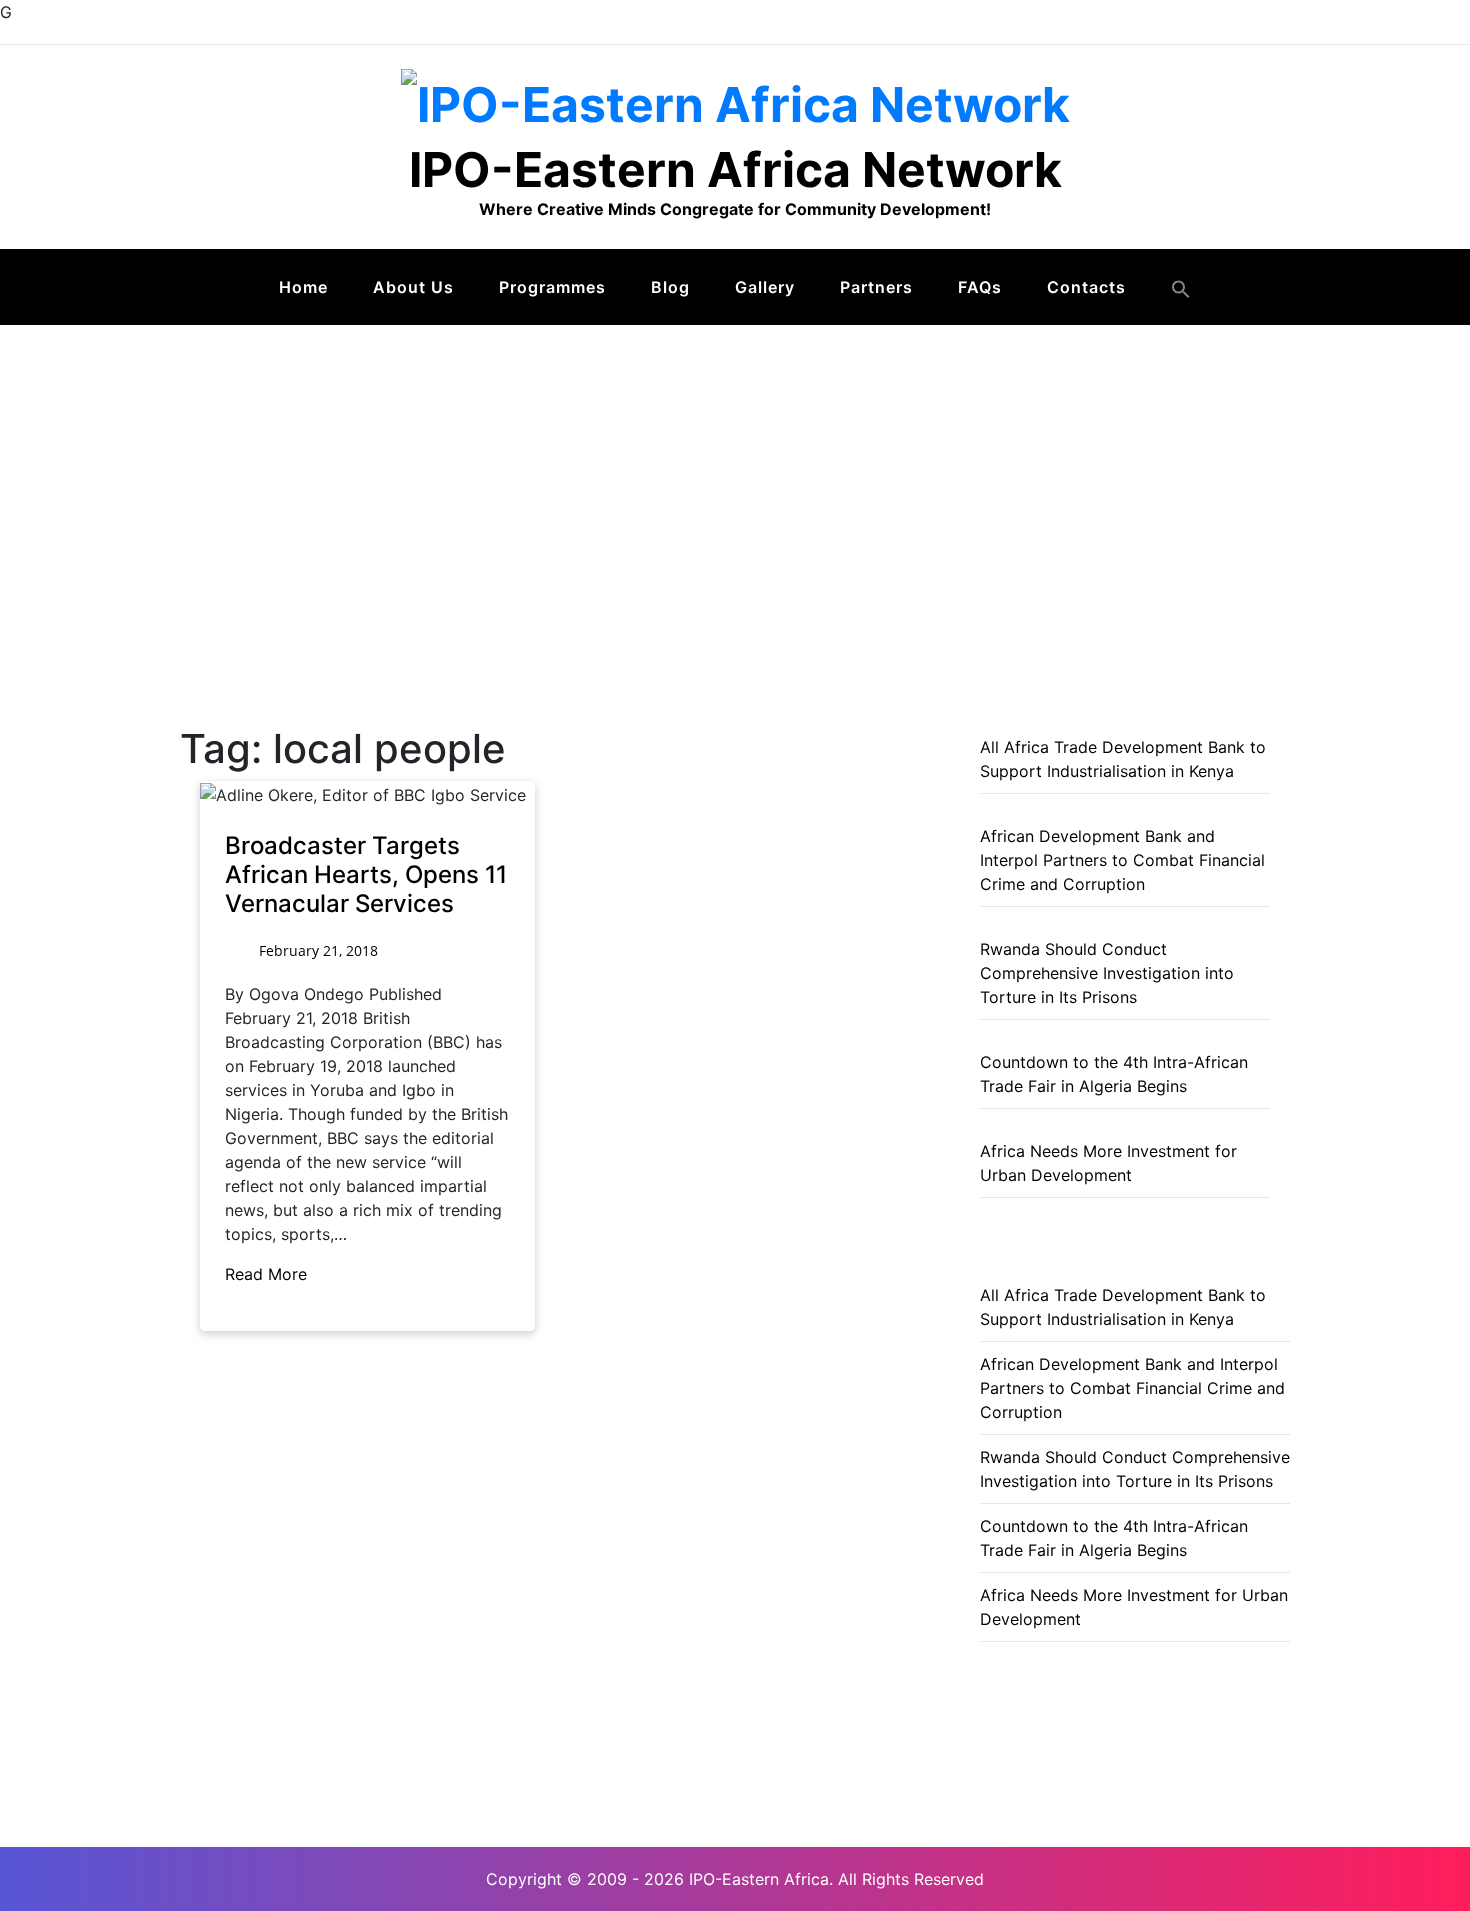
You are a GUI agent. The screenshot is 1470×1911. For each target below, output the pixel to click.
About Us (413, 287)
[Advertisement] (735, 475)
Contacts (1086, 287)
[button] (1181, 289)
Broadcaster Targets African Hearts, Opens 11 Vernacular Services (366, 874)
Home (303, 287)
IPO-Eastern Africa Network (735, 169)
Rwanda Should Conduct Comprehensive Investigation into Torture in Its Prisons (1107, 973)
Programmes (552, 287)
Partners (876, 287)
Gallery (765, 287)
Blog (670, 287)
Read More (268, 1274)
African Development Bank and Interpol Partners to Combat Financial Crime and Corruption (1122, 860)
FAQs (980, 287)
